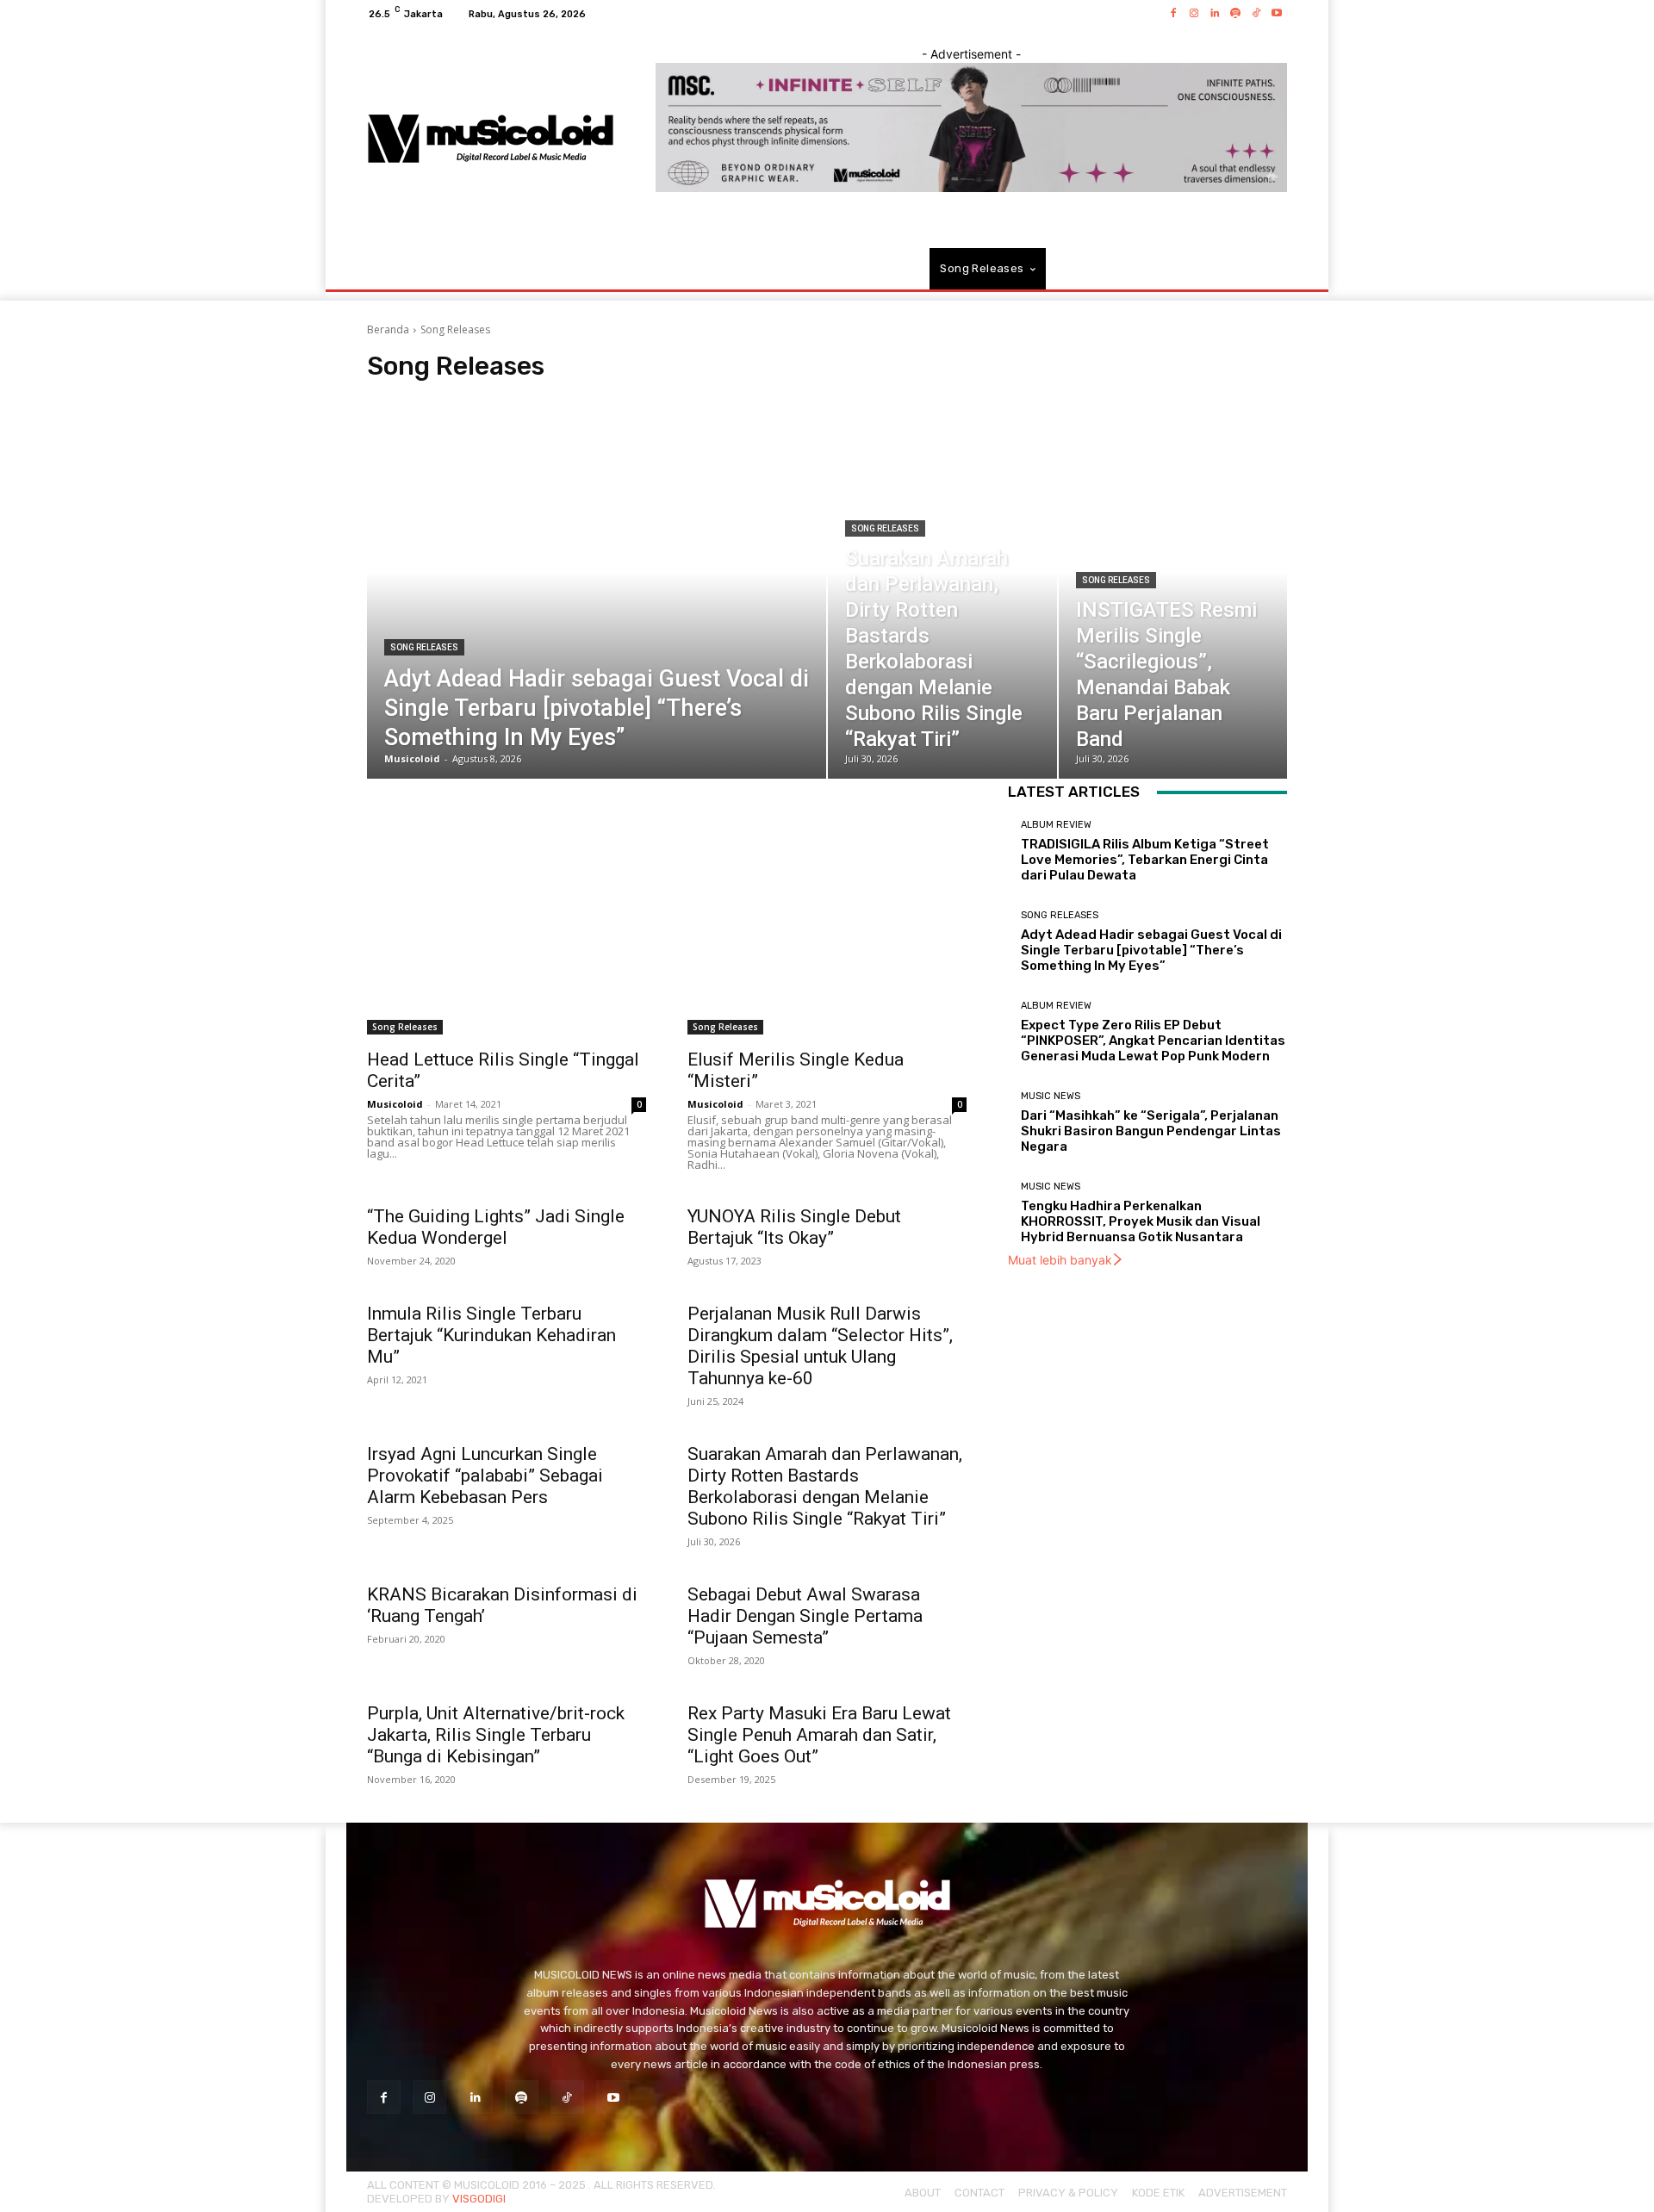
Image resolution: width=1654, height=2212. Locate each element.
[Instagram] (1194, 14)
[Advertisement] (667, 899)
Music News (808, 398)
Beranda (388, 329)
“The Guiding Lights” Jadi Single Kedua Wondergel (496, 1227)
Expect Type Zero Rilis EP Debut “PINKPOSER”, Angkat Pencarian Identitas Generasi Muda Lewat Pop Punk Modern (1153, 1041)
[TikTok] (1256, 14)
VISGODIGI (479, 2199)
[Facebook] (1173, 14)
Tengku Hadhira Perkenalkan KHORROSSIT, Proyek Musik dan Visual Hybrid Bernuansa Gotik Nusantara (1141, 1221)
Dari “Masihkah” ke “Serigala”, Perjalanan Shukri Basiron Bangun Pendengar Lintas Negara (1151, 1131)
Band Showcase (494, 398)
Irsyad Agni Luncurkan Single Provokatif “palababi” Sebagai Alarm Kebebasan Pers (485, 1476)
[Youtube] (1277, 14)
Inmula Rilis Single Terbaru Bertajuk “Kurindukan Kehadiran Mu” (491, 1335)
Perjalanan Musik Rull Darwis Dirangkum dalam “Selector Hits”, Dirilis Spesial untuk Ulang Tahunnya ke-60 (820, 1346)
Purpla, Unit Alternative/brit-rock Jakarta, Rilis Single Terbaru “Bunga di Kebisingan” (496, 1735)
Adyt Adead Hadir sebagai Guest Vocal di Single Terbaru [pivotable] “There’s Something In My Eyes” (1151, 950)
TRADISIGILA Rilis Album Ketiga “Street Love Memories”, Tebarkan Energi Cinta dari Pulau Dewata (1145, 860)
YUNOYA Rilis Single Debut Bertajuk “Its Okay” (794, 1227)
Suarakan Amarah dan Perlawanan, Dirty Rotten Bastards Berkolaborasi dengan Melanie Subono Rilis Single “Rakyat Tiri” (825, 1486)
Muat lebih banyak (1060, 1260)
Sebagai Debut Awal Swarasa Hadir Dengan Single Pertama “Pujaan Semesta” (805, 1616)
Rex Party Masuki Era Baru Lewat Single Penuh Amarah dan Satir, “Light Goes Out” (819, 1735)
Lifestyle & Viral (682, 398)
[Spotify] (1235, 14)
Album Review (407, 398)
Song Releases (424, 647)
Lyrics (750, 398)
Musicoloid (395, 1104)
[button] (1267, 269)
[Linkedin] (1215, 14)
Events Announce (588, 398)
